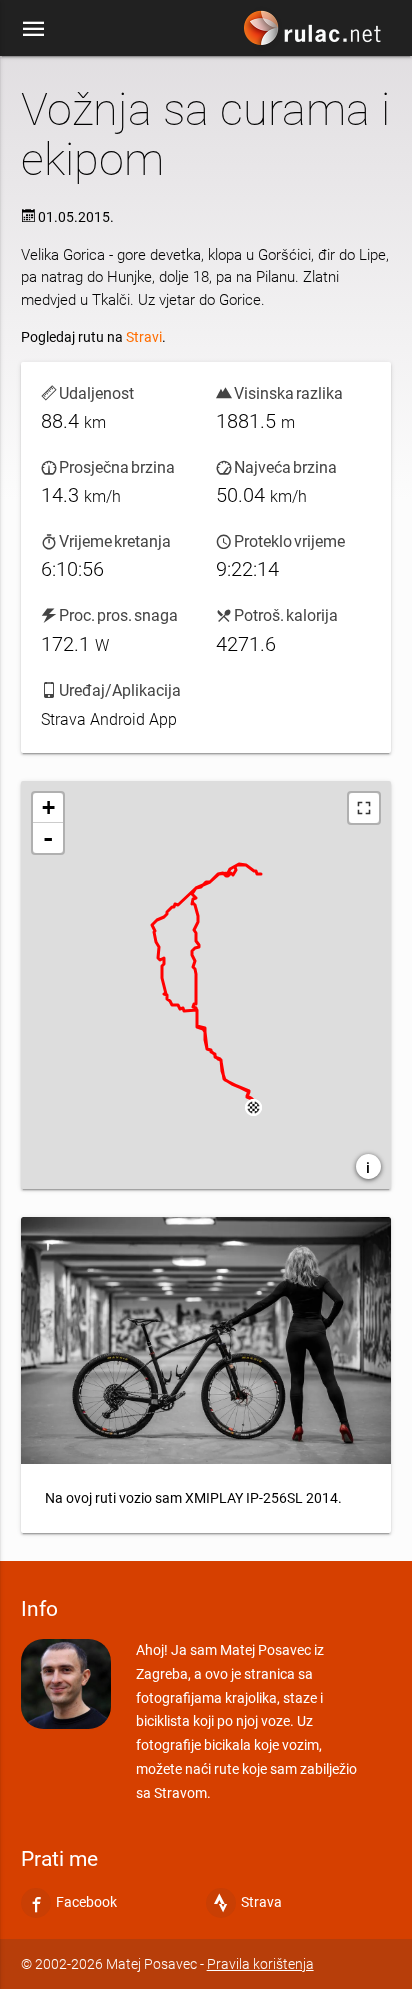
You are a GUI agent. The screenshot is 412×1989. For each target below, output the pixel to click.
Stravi (144, 337)
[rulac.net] (315, 33)
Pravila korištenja (260, 1964)
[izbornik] (34, 28)
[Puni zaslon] (364, 808)
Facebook (86, 1902)
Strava (261, 1902)
